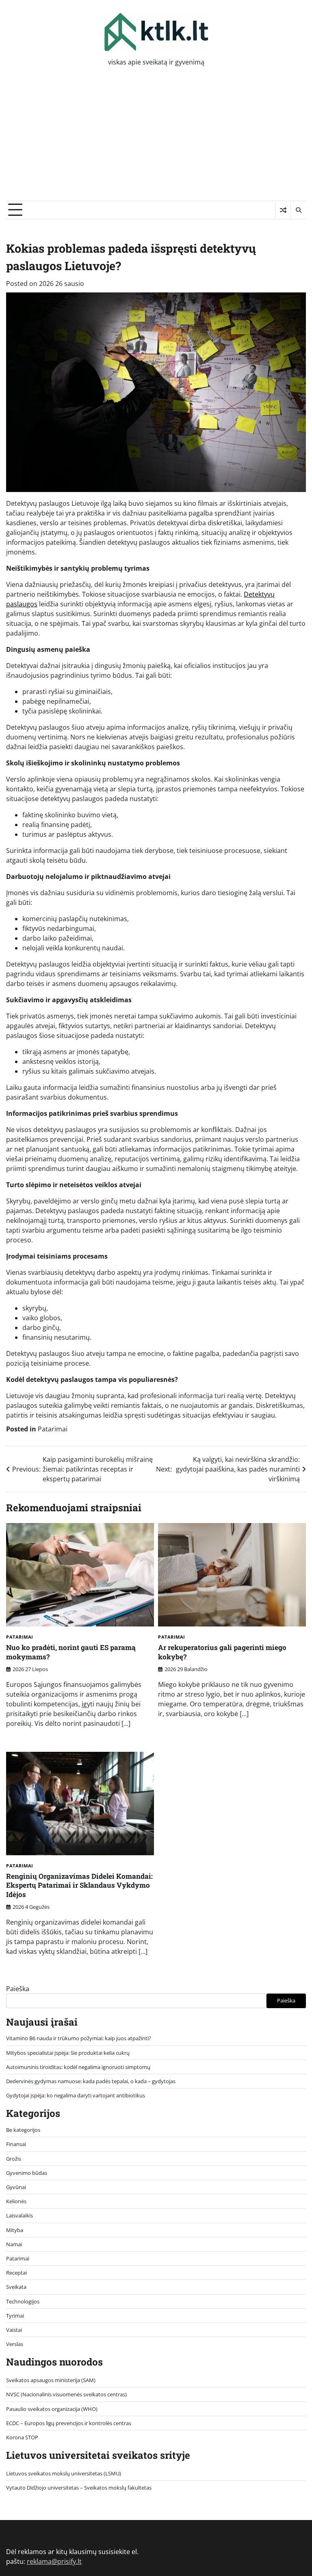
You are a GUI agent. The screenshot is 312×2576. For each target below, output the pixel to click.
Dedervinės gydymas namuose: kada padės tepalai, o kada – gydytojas (91, 2081)
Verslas (15, 2344)
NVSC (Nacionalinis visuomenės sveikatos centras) (66, 2394)
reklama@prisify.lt (54, 2561)
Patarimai (53, 1429)
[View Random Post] (283, 210)
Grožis (14, 2159)
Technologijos (23, 2301)
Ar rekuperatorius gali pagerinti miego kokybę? (222, 1652)
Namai (14, 2244)
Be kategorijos (23, 2130)
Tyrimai (15, 2316)
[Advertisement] (156, 140)
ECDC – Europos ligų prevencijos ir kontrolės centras (69, 2423)
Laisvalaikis (19, 2215)
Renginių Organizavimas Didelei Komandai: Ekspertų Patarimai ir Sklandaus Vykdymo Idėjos (79, 1885)
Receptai (16, 2273)
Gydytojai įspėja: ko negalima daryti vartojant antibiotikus (76, 2095)
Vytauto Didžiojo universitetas (42, 2488)
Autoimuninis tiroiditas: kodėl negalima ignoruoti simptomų (78, 2067)
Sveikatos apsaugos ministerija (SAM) (51, 2380)
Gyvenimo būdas (27, 2173)
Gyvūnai (16, 2187)
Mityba (15, 2230)
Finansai (16, 2144)
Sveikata (16, 2287)
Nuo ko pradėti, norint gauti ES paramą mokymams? (71, 1652)
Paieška (18, 1989)
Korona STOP (22, 2437)
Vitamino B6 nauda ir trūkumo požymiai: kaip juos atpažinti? (79, 2038)
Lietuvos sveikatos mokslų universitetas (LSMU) (64, 2473)
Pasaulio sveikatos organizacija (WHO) (52, 2409)
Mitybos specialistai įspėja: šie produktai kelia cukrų (68, 2053)
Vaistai (14, 2330)
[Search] (298, 210)
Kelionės (16, 2201)
